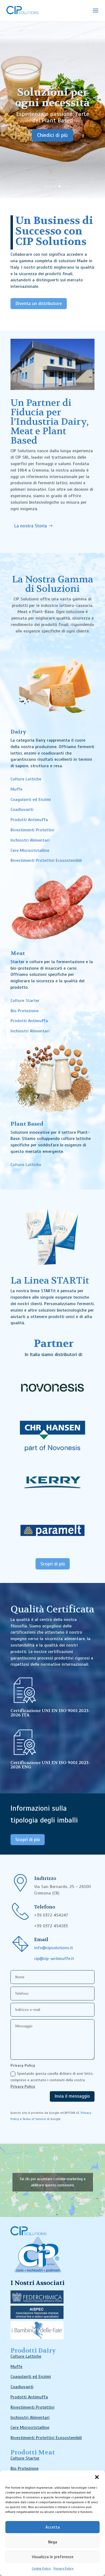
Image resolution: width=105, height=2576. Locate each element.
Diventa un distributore (39, 303)
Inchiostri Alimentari (30, 840)
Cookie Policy (41, 2568)
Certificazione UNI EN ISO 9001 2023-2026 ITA (50, 1713)
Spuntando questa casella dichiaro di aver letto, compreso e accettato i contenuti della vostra (52, 2080)
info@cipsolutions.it (54, 1948)
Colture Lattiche (26, 779)
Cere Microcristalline (30, 850)
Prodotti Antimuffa (29, 820)
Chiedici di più (52, 135)
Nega (53, 2542)
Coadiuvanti (22, 810)
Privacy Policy (64, 2568)
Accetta (53, 2527)
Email (41, 1940)
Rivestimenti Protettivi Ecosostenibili (46, 860)
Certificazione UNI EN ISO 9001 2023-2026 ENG (50, 1765)
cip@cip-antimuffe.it (54, 1959)
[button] (97, 2477)
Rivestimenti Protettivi (32, 830)
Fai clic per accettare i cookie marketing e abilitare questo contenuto (53, 2182)
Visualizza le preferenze (53, 2557)
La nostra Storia (30, 526)
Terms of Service (34, 2119)
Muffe (16, 789)
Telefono (45, 1907)
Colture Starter (25, 1001)
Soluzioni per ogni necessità (52, 97)
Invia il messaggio (72, 2096)
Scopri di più (53, 1564)
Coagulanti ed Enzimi (31, 800)
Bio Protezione (24, 1011)
